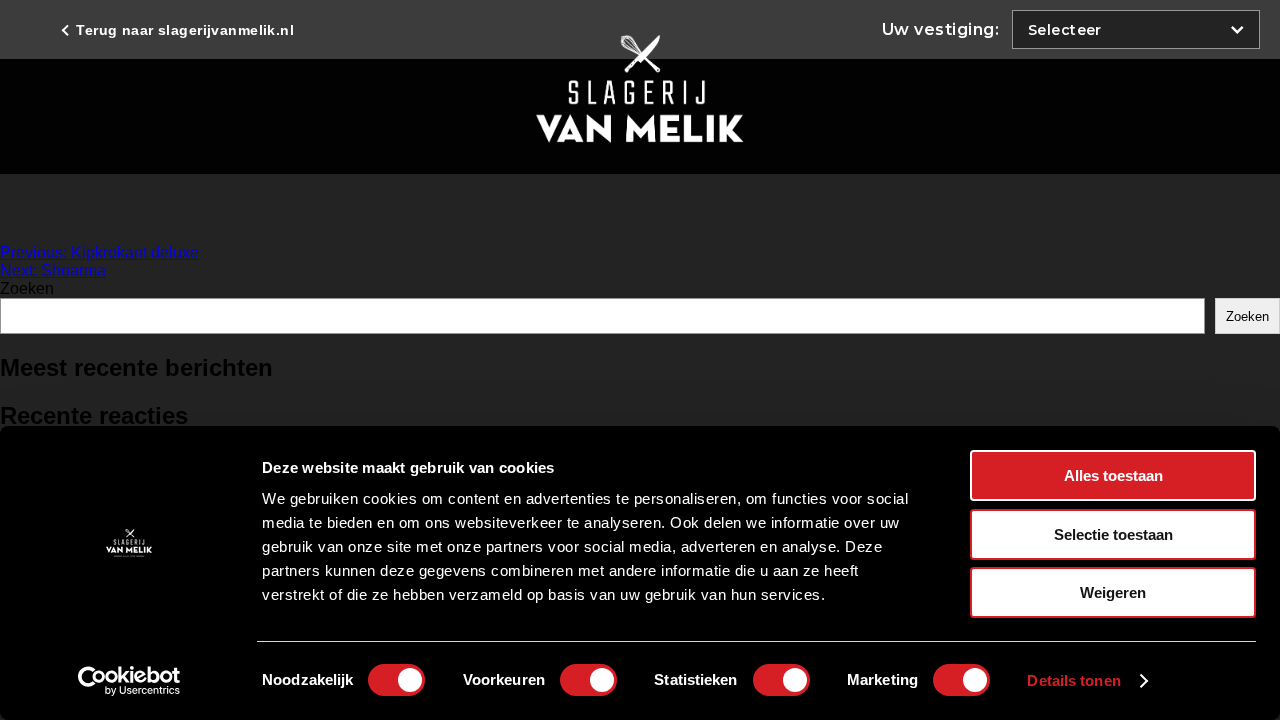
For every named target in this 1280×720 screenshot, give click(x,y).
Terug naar (183, 30)
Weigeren (1113, 592)
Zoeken (27, 288)
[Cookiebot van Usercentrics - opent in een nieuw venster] (129, 681)
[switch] (588, 680)
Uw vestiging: (940, 29)
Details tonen (1073, 680)
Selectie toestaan (1113, 534)
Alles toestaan (1113, 475)
